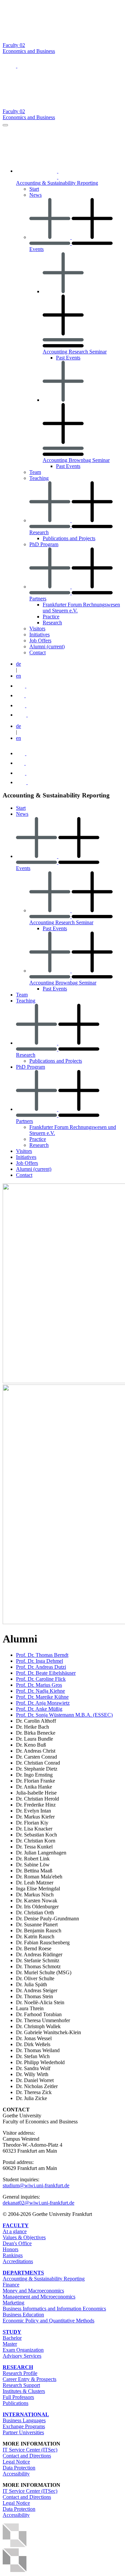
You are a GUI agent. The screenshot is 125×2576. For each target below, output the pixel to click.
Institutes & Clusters (24, 2391)
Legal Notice (16, 2462)
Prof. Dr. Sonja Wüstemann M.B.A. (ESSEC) (64, 1715)
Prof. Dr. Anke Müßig (39, 1709)
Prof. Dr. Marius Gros (39, 1685)
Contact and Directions (27, 2456)
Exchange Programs (24, 2426)
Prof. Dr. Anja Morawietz (43, 1703)
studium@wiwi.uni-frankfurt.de (36, 2185)
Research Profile (20, 2373)
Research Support (21, 2385)
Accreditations (18, 2261)
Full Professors (18, 2397)
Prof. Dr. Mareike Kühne (42, 1697)
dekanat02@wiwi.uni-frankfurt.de (38, 2203)
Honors (10, 2249)
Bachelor (12, 2338)
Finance (11, 2285)
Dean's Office (17, 2243)
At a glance (15, 2231)
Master (10, 2344)
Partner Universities (23, 2432)
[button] (10, 66)
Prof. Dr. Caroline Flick (41, 1679)
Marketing (13, 2303)
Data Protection (19, 2468)
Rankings (13, 2255)
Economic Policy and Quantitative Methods (48, 2321)
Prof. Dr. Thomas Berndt (42, 1655)
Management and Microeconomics (39, 2297)
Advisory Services (22, 2356)
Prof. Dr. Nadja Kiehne (40, 1691)
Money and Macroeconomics (33, 2291)
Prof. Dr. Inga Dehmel (39, 1661)
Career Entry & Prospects (29, 2379)
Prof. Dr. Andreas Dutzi (41, 1667)
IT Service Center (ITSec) (30, 2450)
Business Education (23, 2315)
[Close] (5, 125)
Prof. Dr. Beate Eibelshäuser (46, 1673)
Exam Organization (23, 2350)
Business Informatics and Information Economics (54, 2309)
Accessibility (16, 2474)
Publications (15, 2403)
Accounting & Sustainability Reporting (44, 2279)
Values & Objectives (24, 2237)
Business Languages (24, 2420)
